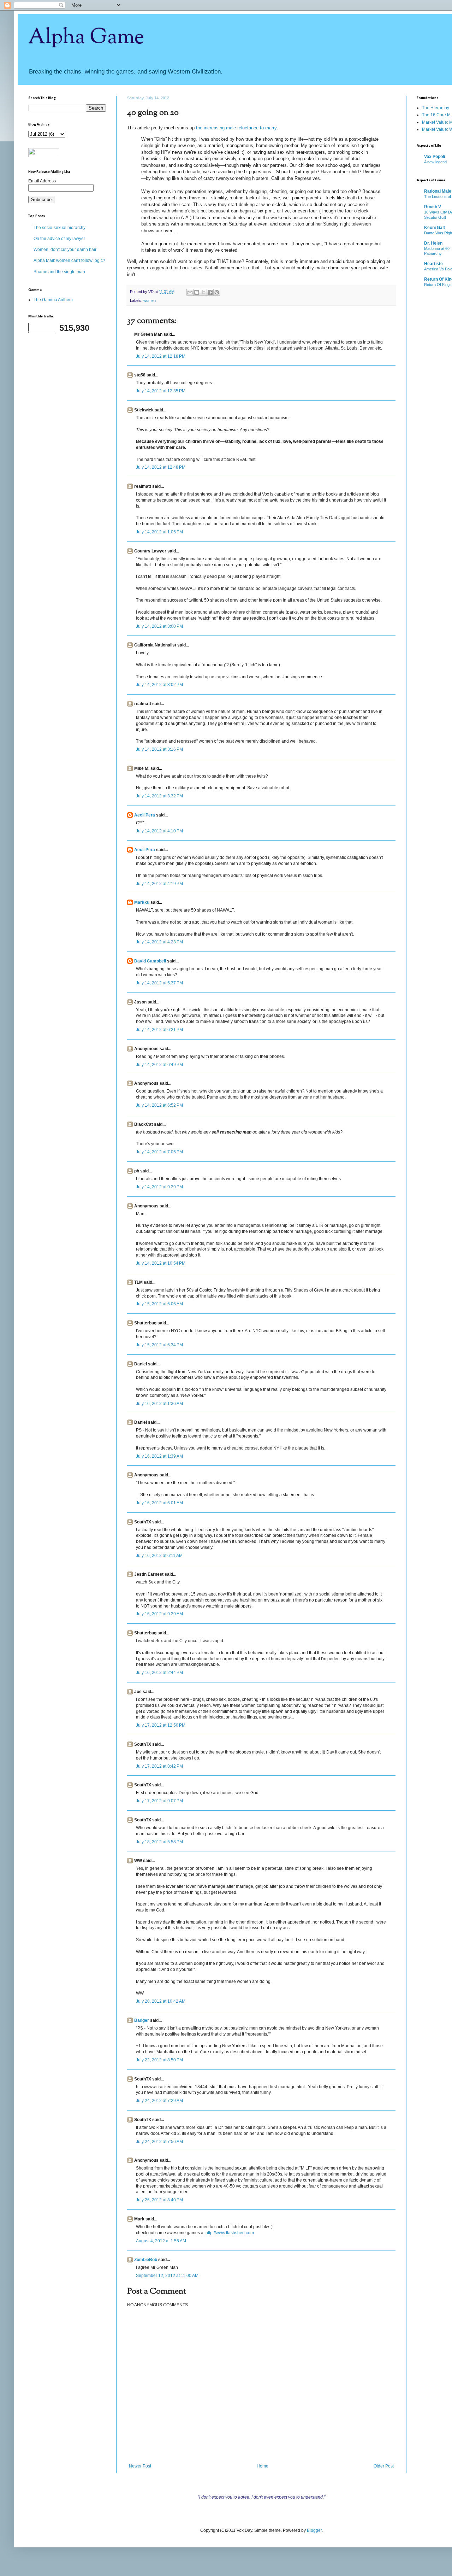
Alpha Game (86, 37)
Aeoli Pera (145, 815)
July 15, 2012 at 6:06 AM (159, 1304)
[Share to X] (203, 292)
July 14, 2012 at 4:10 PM (159, 831)
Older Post (384, 2466)
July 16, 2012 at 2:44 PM (159, 1673)
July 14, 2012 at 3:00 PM (159, 626)
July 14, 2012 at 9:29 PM (159, 1187)
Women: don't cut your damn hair (65, 250)
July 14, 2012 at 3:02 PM (159, 685)
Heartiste (433, 264)
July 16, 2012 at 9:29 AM (159, 1614)
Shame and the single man (59, 272)
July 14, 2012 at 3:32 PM (159, 796)
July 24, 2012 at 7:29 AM (159, 2101)
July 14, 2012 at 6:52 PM (159, 1105)
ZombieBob (146, 2260)
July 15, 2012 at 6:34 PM (159, 1345)
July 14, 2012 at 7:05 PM (159, 1152)
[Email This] (190, 292)
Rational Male (438, 191)
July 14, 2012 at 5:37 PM (159, 983)
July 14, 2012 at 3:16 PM (159, 749)
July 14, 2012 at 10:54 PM (161, 1263)
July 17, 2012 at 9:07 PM (159, 1801)
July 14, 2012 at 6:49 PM (159, 1065)
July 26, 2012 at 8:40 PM (159, 2200)
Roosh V (433, 207)
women (150, 300)
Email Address (42, 181)
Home (263, 2466)
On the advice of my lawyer (59, 239)
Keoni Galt (435, 228)
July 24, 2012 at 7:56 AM (159, 2142)
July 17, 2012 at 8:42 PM (159, 1766)
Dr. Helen (433, 243)
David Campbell (150, 961)
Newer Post (140, 2466)
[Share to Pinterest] (217, 292)
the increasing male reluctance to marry (236, 128)
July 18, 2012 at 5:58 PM (159, 1842)
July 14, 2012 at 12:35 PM (161, 391)
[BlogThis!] (197, 292)
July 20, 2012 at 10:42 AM (161, 2001)
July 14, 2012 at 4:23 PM (159, 942)
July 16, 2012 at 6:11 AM (159, 1556)
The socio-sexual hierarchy (60, 228)
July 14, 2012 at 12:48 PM (161, 467)
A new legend (435, 162)
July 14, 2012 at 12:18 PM (161, 356)
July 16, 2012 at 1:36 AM (159, 1404)
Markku (142, 902)
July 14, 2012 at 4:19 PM (159, 884)
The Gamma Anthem (53, 300)
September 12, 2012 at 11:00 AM (167, 2276)
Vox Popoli (435, 157)
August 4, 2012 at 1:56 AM (161, 2241)
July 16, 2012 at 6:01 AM (159, 1503)
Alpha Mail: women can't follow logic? (69, 260)
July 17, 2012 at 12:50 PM (161, 1725)
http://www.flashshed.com (230, 2233)
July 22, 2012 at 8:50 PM (159, 2060)
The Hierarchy (436, 108)
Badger (142, 2020)
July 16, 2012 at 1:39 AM (159, 1456)
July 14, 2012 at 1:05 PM (159, 532)
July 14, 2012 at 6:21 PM (159, 1030)
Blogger (314, 2530)
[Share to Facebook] (210, 292)
